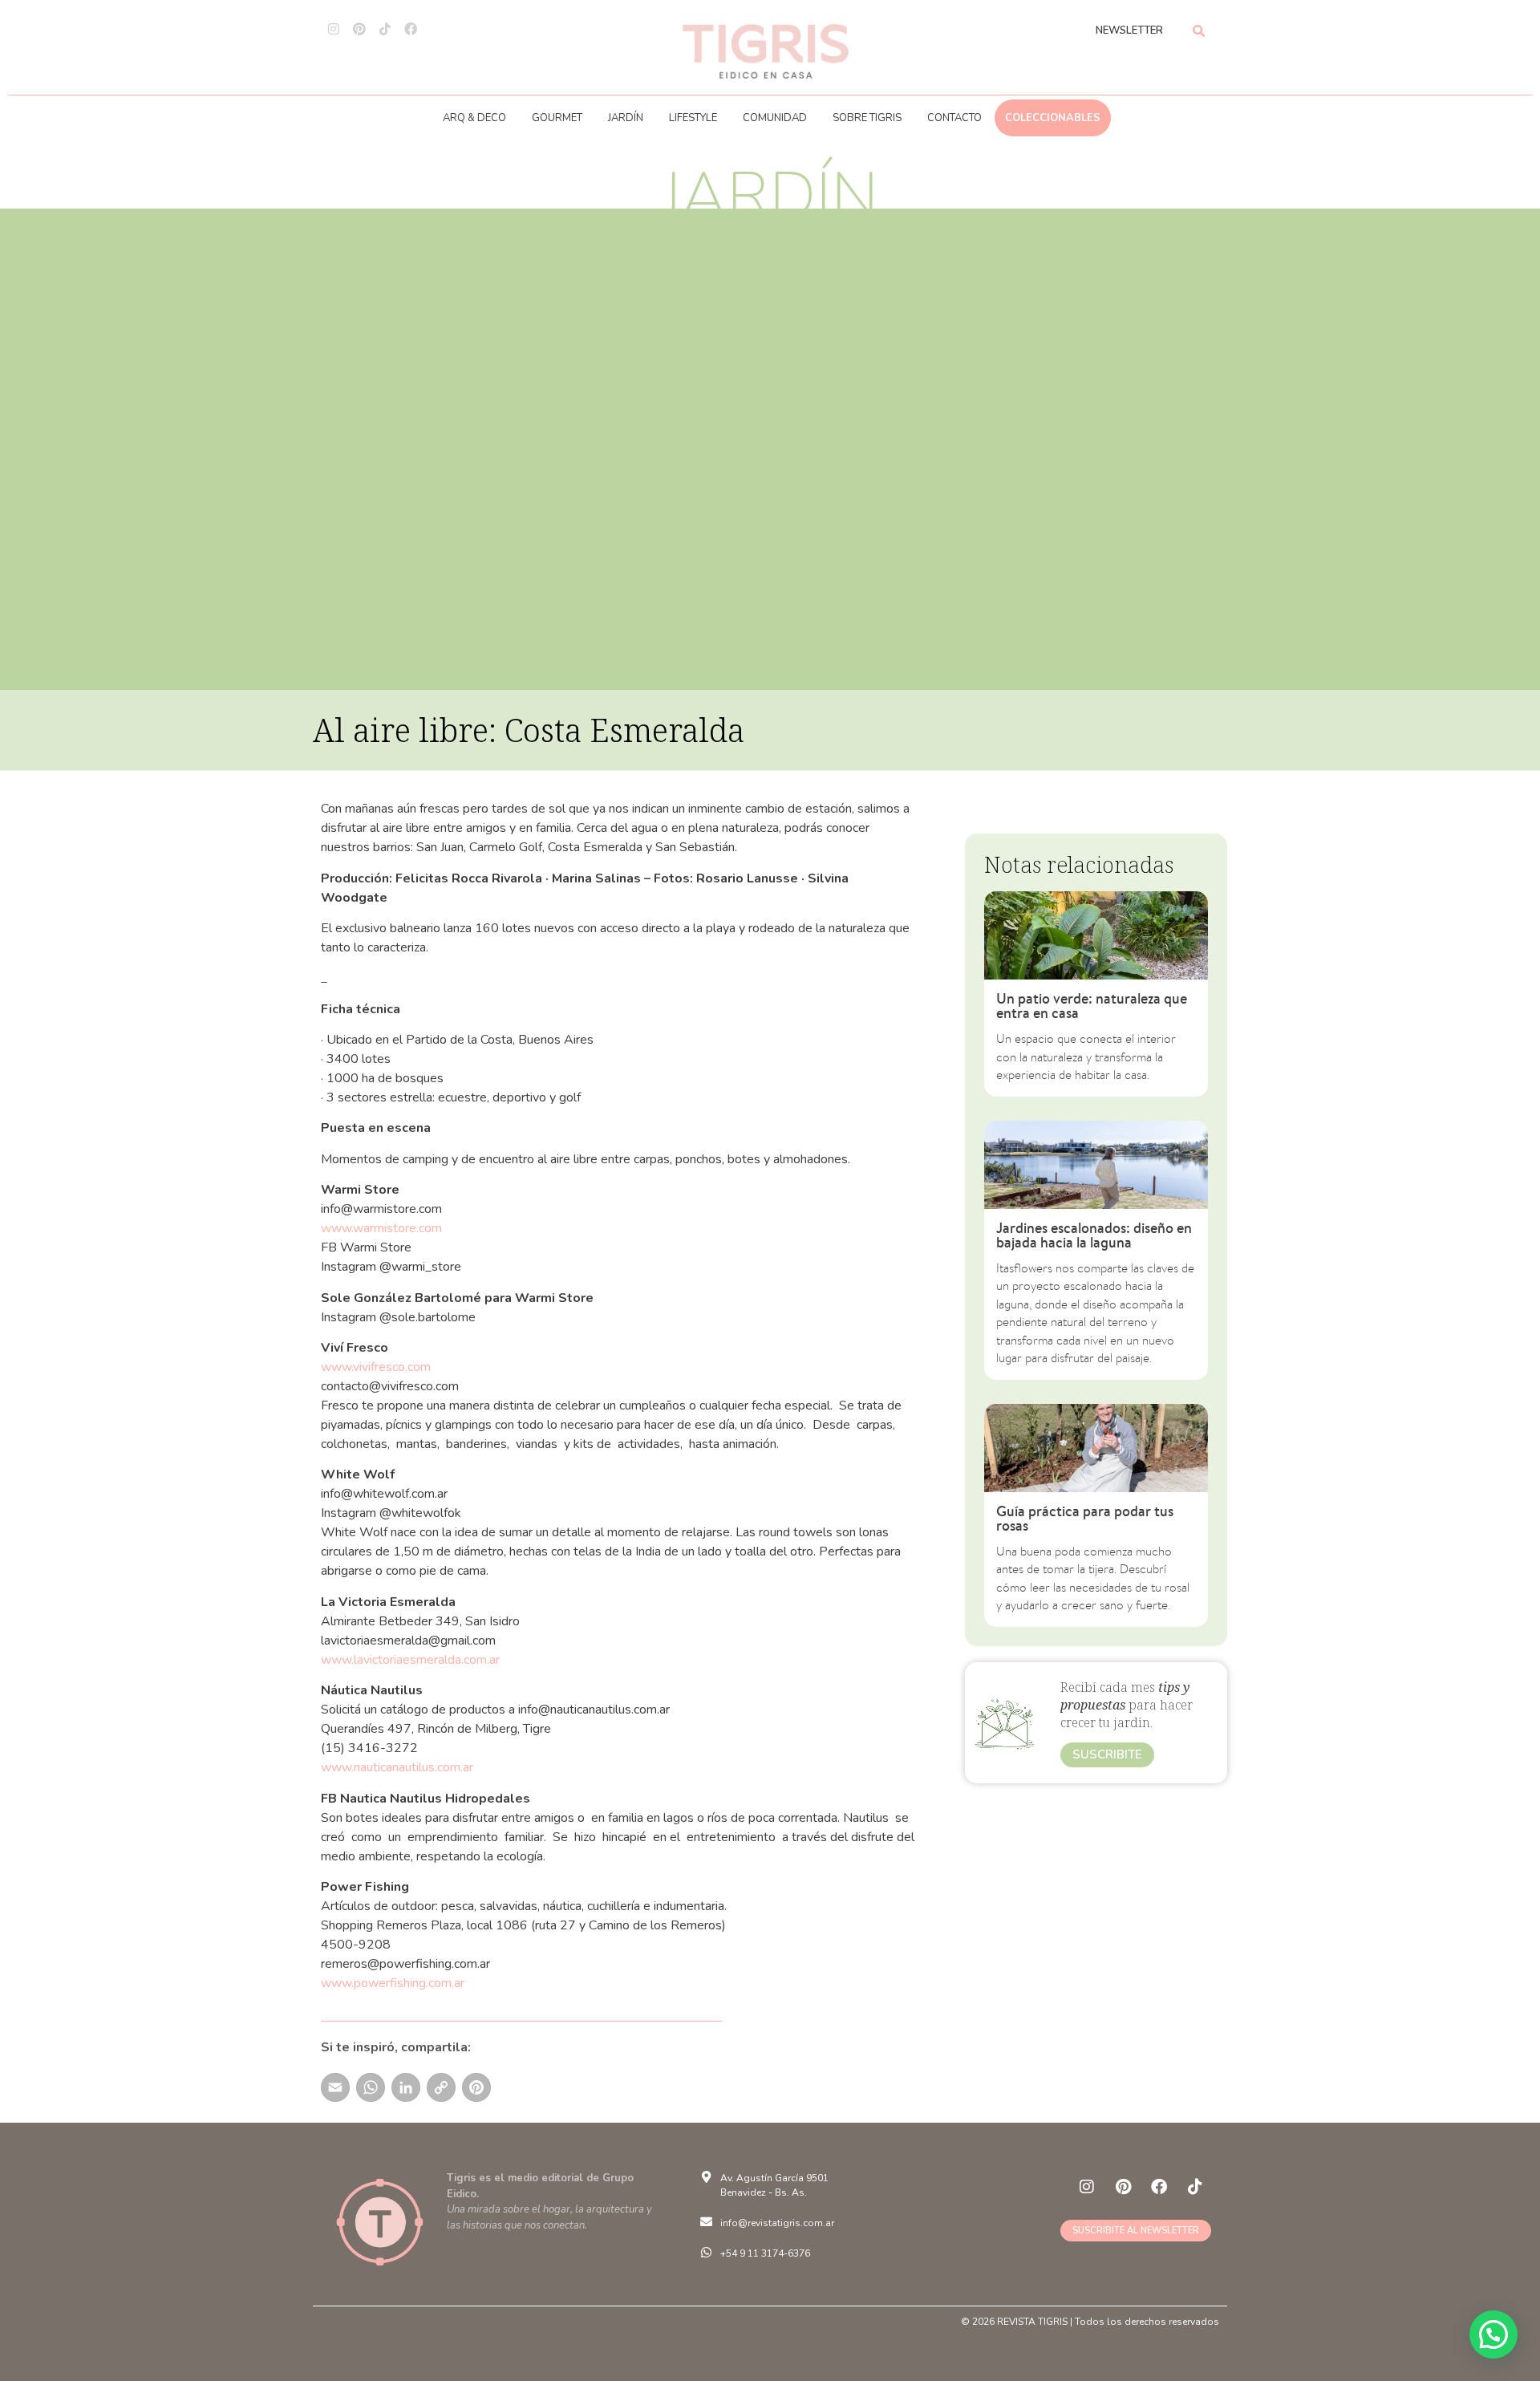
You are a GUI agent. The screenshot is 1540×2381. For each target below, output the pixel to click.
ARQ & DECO (474, 118)
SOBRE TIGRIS (867, 118)
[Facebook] (411, 29)
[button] (1493, 2334)
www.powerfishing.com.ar (394, 1983)
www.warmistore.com (381, 1228)
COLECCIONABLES (1053, 118)
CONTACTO (954, 118)
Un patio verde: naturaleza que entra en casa (1092, 1006)
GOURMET (557, 118)
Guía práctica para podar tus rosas (1085, 1518)
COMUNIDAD (775, 118)
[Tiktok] (385, 29)
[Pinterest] (359, 29)
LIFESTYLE (693, 118)
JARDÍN (626, 118)
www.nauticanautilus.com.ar (399, 1767)
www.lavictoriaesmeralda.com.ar (412, 1660)
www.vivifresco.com (377, 1367)
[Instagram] (334, 29)
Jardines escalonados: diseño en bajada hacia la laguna (1094, 1235)
